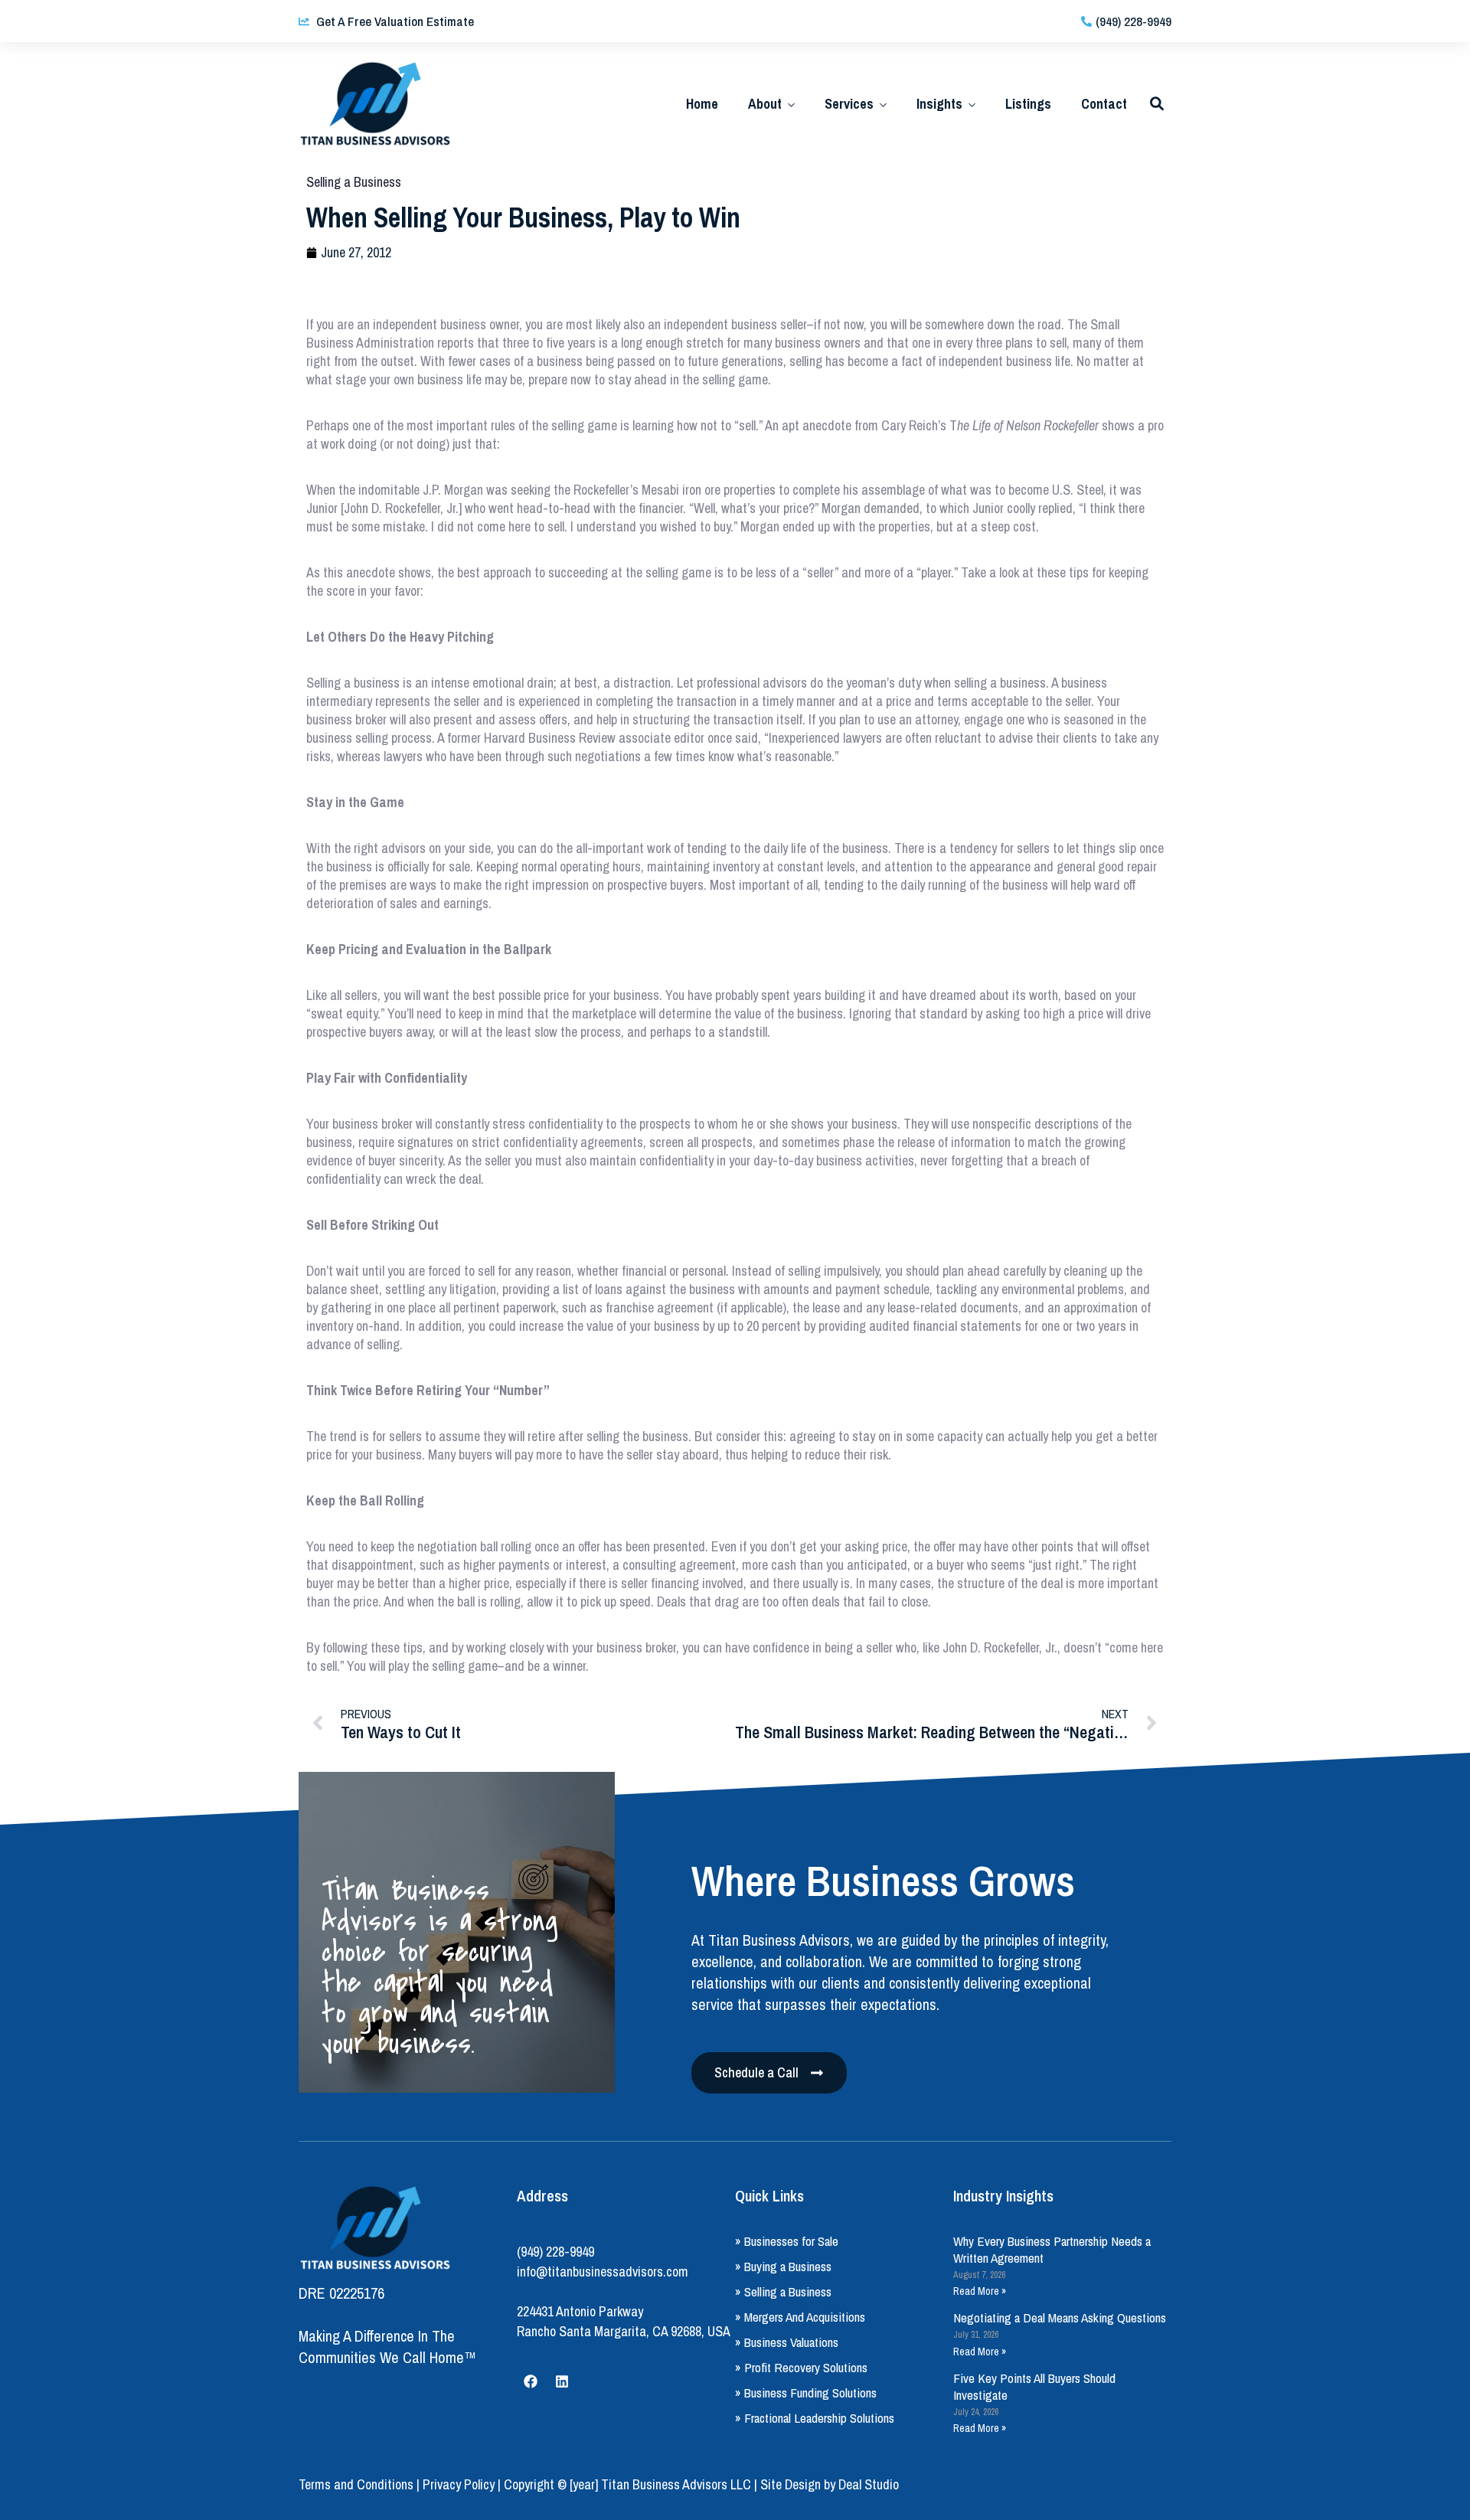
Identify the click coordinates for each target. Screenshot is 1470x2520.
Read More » (980, 2291)
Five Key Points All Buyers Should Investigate (1034, 2386)
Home (702, 104)
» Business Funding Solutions (806, 2393)
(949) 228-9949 (555, 2252)
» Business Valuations (787, 2342)
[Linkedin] (562, 2381)
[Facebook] (531, 2381)
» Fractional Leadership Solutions (815, 2418)
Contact (1104, 104)
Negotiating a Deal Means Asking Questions (1060, 2317)
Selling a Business (354, 182)
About (765, 104)
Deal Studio (869, 2484)
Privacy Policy (459, 2484)
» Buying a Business (783, 2266)
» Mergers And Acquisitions (800, 2317)
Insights (939, 104)
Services (849, 104)
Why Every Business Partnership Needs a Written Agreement (1052, 2249)
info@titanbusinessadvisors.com (603, 2272)
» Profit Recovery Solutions (801, 2367)
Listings (1028, 104)
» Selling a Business (783, 2291)
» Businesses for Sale (787, 2241)
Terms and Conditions (356, 2484)
